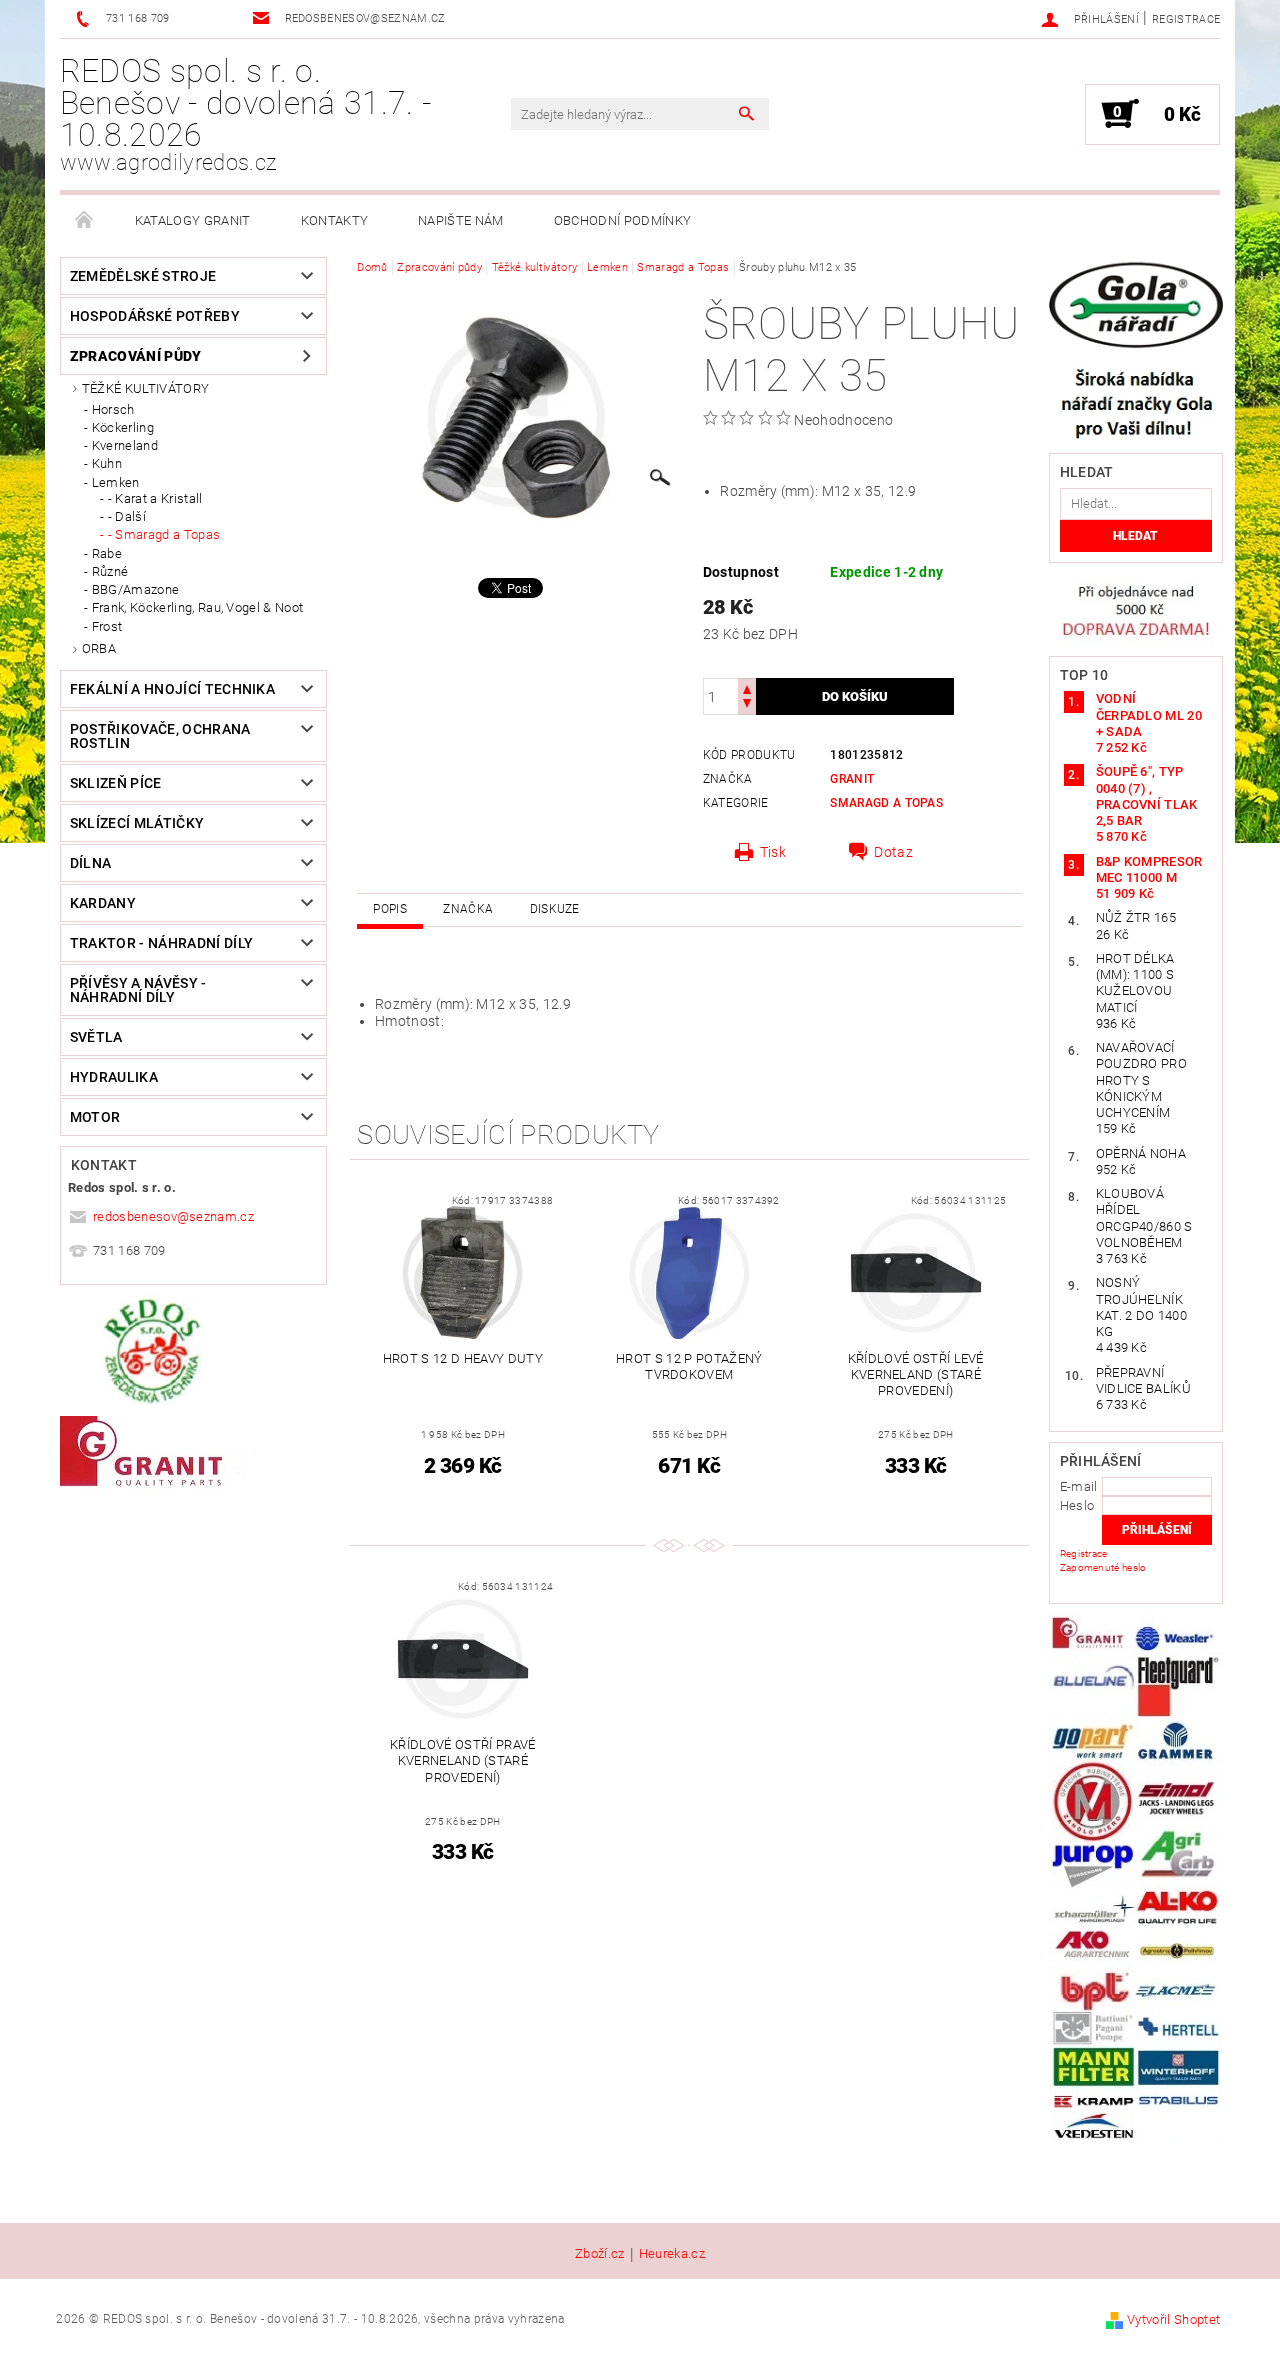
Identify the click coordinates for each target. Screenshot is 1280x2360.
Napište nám (461, 220)
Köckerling (123, 427)
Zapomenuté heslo (1103, 1567)
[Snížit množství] (747, 705)
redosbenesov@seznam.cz (173, 1216)
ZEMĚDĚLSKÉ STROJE (143, 276)
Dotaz (893, 852)
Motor (95, 1117)
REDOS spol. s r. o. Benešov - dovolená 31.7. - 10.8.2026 (245, 114)
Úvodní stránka (85, 221)
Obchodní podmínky (622, 220)
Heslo (1077, 1505)
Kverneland (125, 445)
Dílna (91, 863)
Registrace (1186, 19)
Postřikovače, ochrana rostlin (160, 736)
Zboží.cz (600, 2254)
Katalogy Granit (193, 220)
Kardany (103, 903)
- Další (127, 516)
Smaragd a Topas (886, 803)
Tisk (773, 852)
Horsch (113, 409)
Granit (852, 779)
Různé (110, 571)
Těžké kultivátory (145, 388)
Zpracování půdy (136, 356)
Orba (99, 648)
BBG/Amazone (136, 589)
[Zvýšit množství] (747, 687)
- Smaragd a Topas (164, 534)
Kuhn (107, 463)
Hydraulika (114, 1077)
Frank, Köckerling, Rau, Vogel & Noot (198, 607)
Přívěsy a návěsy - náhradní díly (138, 990)
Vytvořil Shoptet (1173, 2319)
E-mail (1079, 1486)
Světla (96, 1037)
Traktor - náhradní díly (161, 943)
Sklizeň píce (116, 783)
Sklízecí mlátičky (137, 823)
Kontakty (335, 220)
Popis (390, 909)
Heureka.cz (672, 2254)
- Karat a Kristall (155, 498)
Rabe (107, 553)
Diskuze (555, 909)
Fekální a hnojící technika (172, 689)
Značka (468, 909)
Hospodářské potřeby (155, 316)
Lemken (116, 482)
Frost (107, 626)
